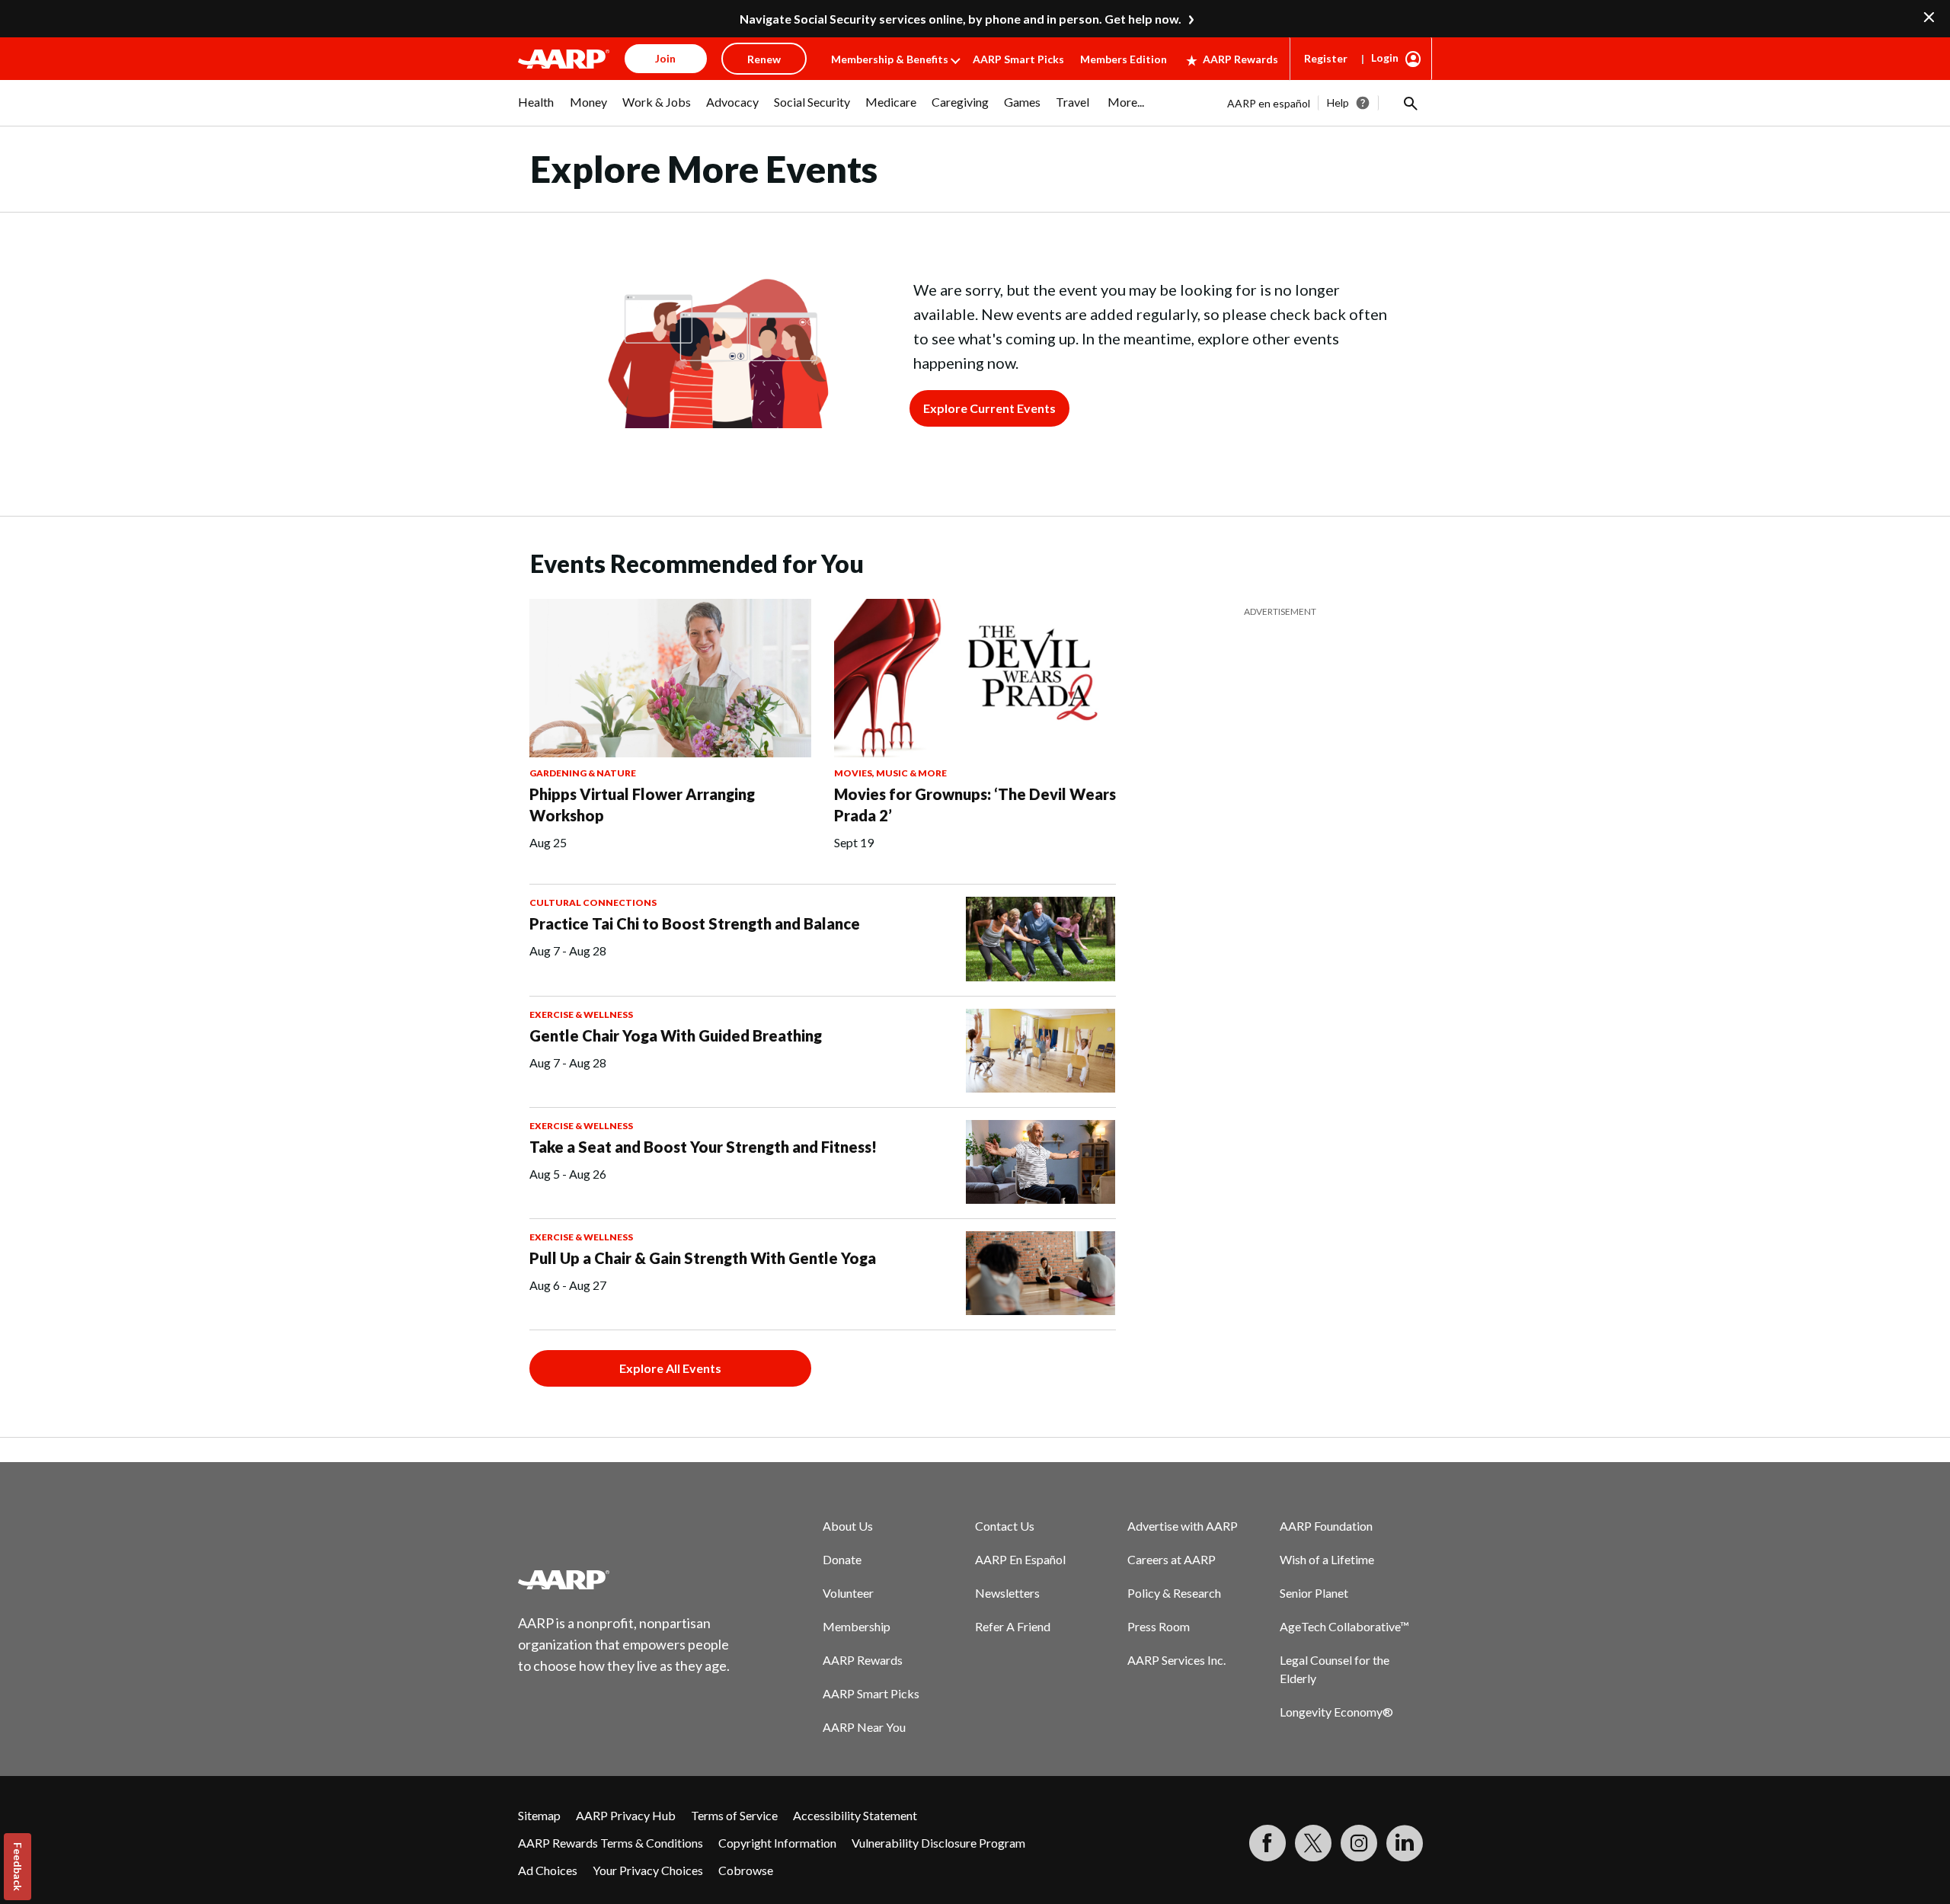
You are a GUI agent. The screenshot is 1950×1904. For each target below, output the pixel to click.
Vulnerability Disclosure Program (938, 1843)
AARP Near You (864, 1727)
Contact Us (1005, 1526)
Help (1338, 102)
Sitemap (539, 1815)
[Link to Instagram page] (1359, 1843)
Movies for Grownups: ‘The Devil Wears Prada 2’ (975, 805)
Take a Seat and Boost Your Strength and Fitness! (703, 1147)
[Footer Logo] (625, 1579)
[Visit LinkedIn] (1405, 1843)
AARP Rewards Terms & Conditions (611, 1843)
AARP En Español (1020, 1559)
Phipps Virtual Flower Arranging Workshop (642, 805)
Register (1326, 58)
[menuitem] (536, 110)
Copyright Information (777, 1843)
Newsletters (1007, 1593)
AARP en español (1269, 103)
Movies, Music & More (890, 773)
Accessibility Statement (855, 1815)
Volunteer (848, 1593)
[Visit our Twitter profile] (1313, 1843)
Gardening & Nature (583, 773)
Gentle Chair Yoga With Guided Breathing (676, 1035)
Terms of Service (734, 1815)
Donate (842, 1559)
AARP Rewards (1240, 59)
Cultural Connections (593, 902)
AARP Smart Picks (1018, 59)
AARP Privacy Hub (626, 1815)
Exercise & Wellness (581, 1014)
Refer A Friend (1013, 1626)
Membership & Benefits (890, 59)
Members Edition (1124, 59)
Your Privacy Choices (648, 1870)
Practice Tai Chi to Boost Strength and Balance (695, 923)
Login (1385, 58)
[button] (1409, 103)
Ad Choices (548, 1870)
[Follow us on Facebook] (1267, 1843)
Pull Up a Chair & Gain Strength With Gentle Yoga (703, 1258)
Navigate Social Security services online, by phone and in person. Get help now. (961, 19)
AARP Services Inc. (1176, 1660)
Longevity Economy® (1336, 1712)
